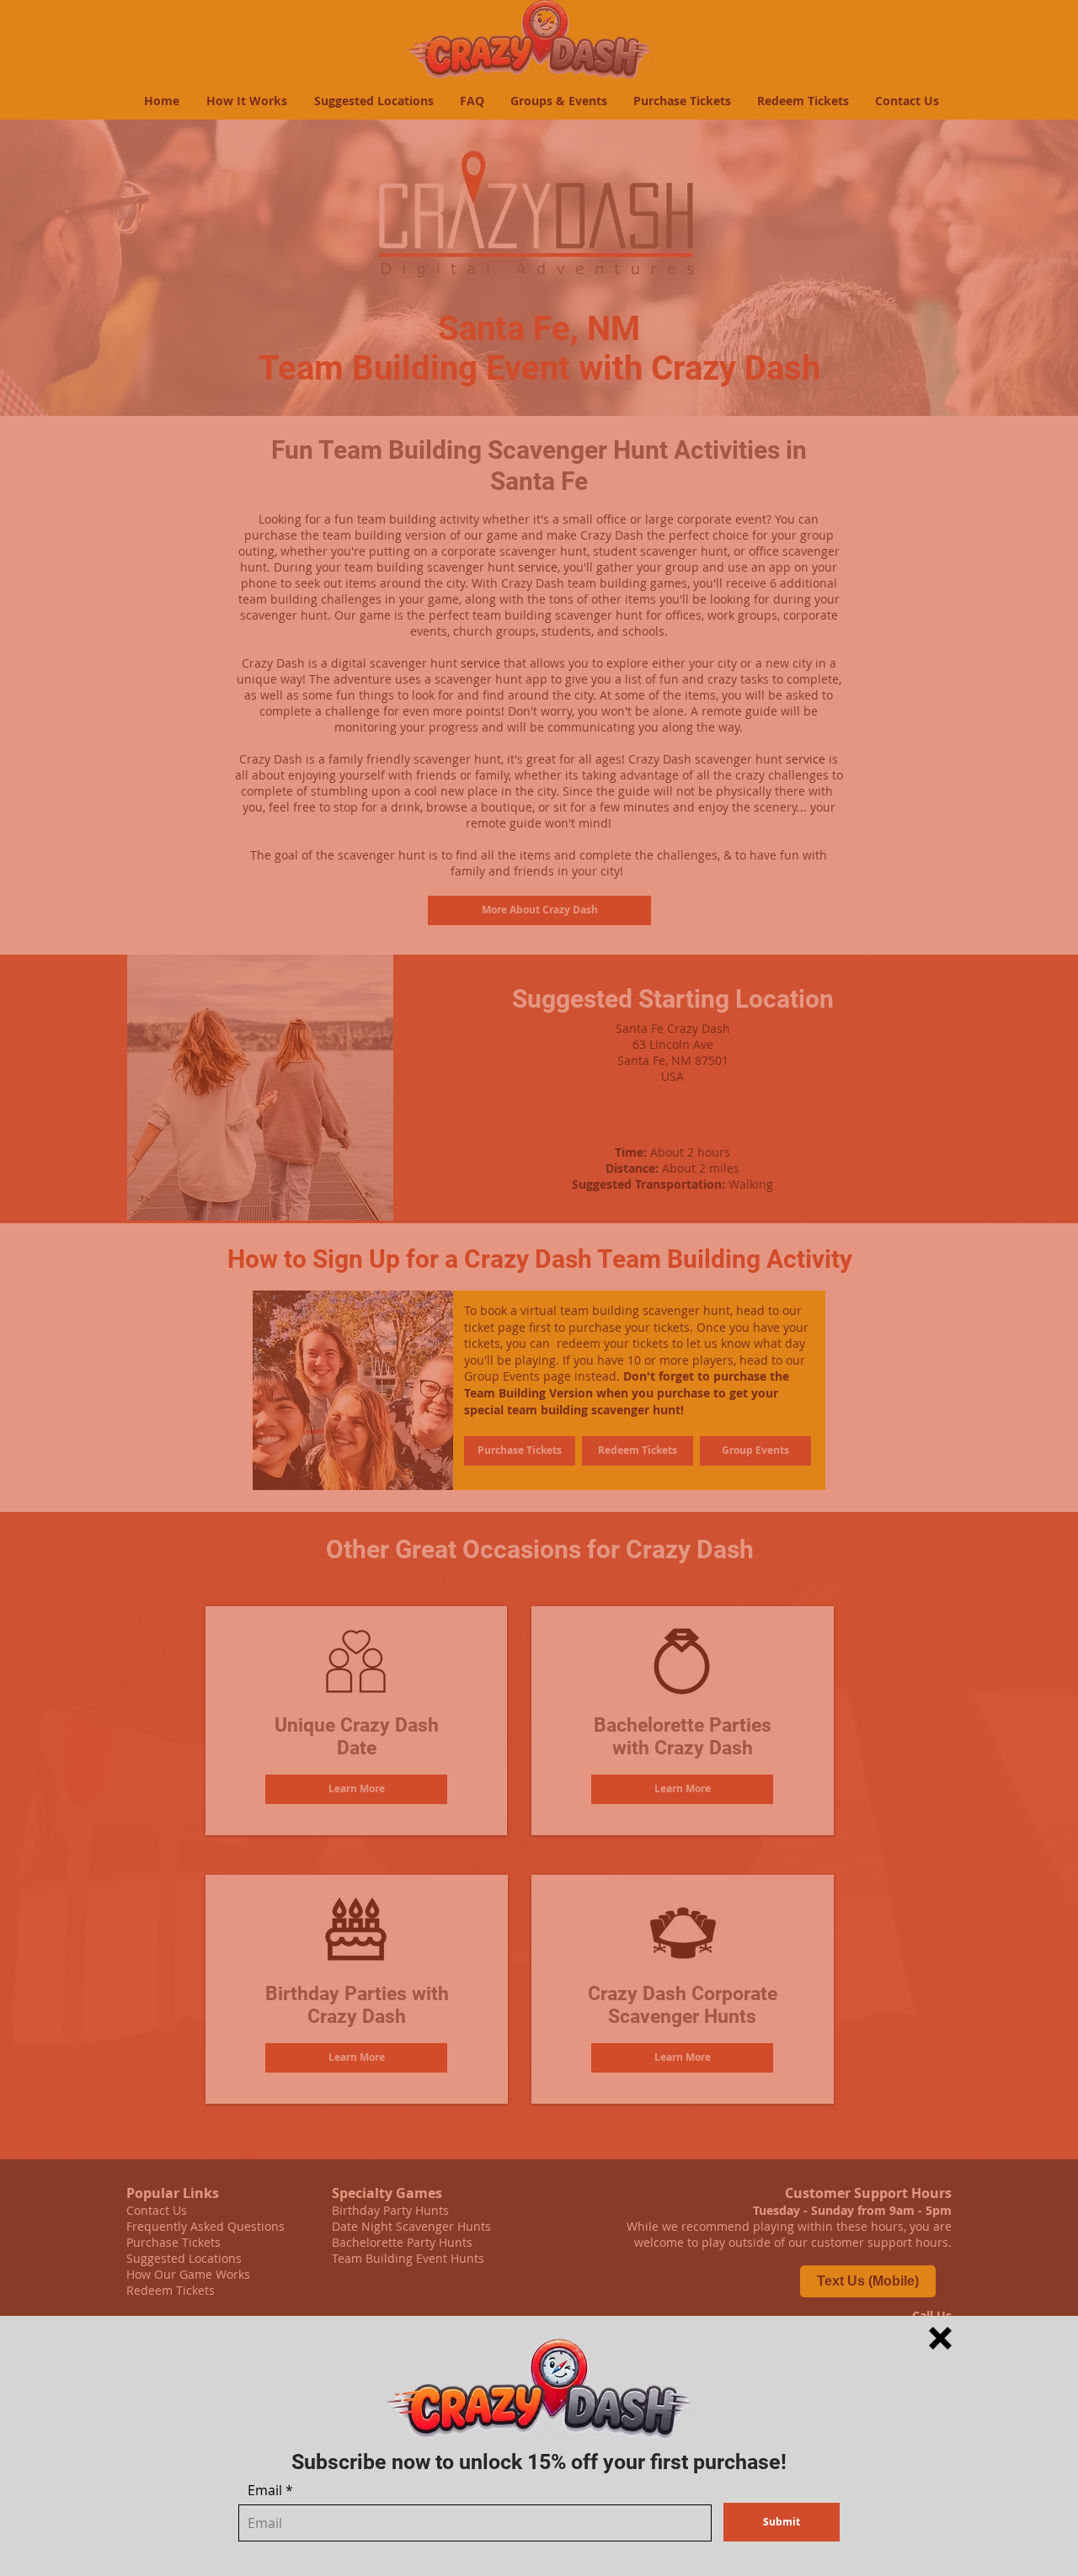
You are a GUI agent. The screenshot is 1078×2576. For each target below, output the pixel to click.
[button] (940, 2338)
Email (265, 2490)
